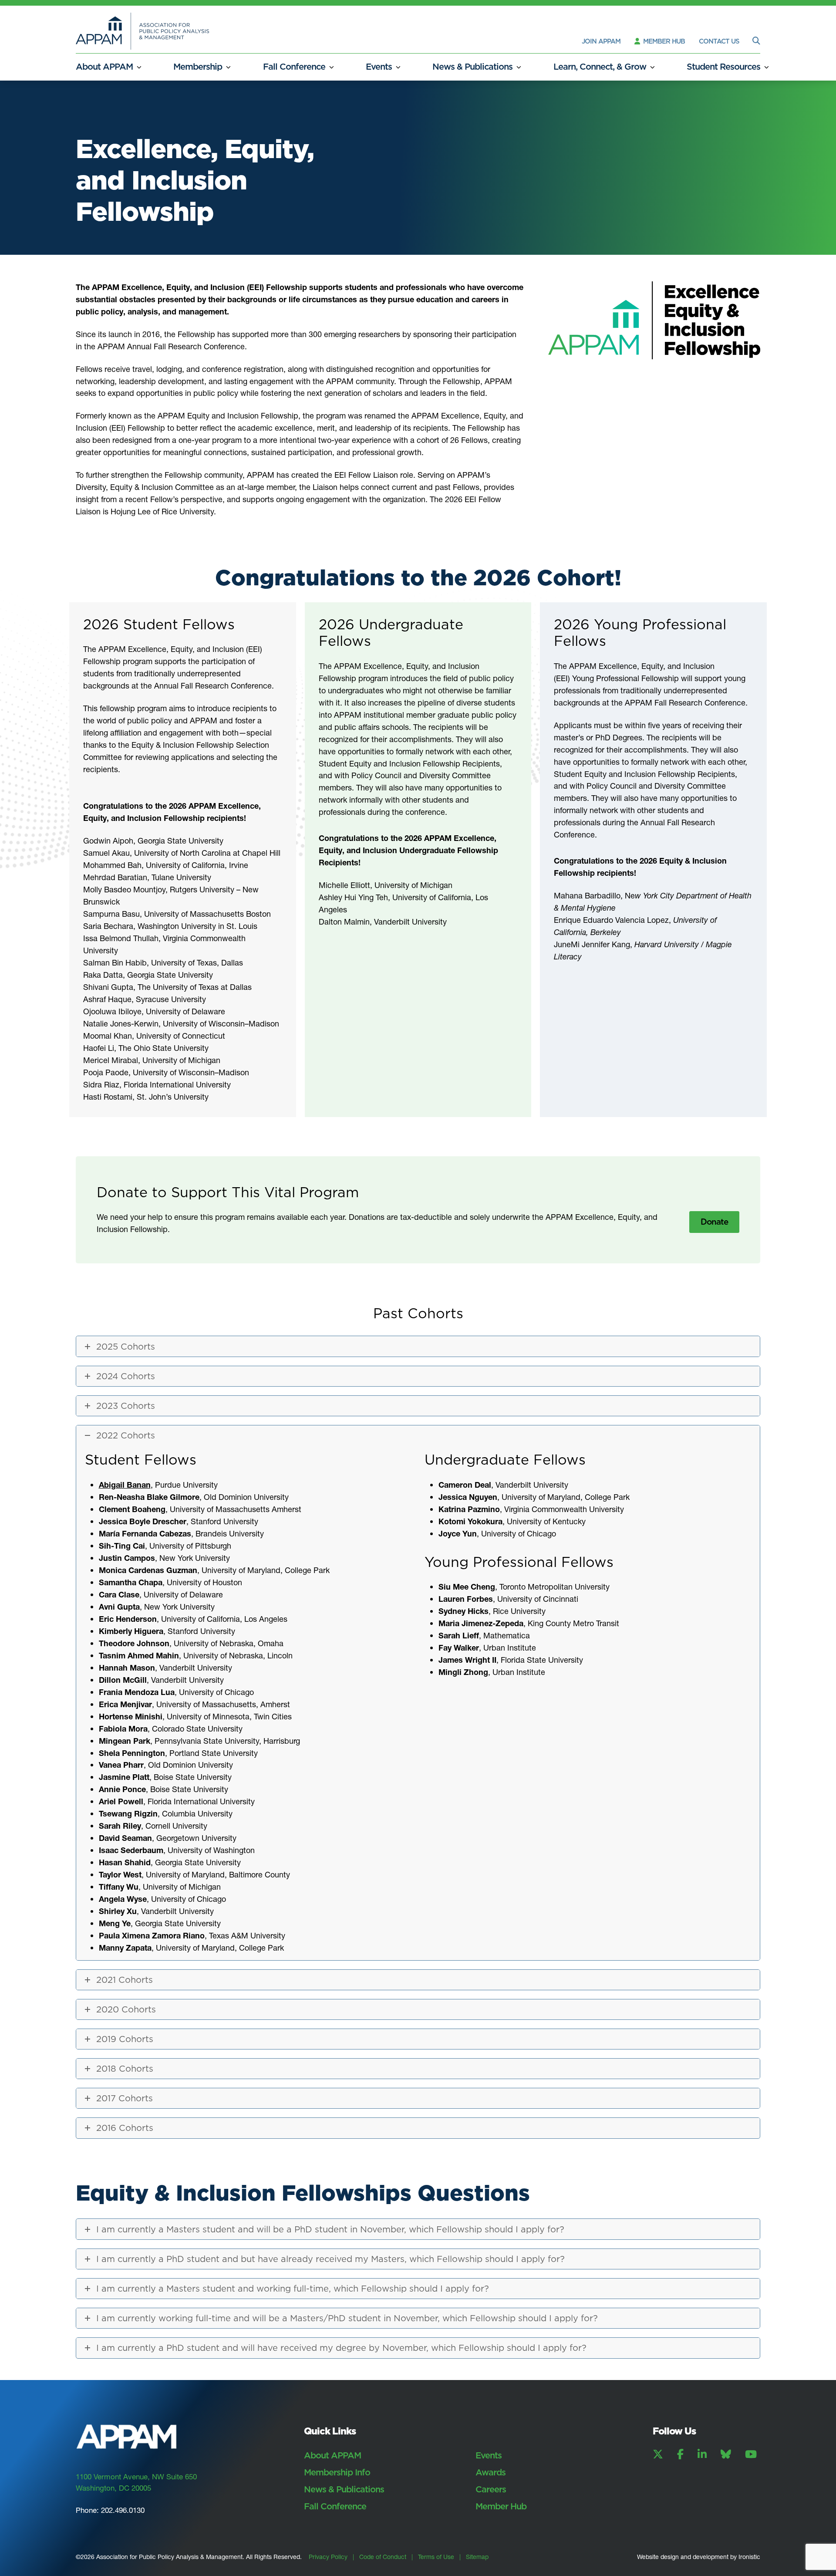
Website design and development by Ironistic (699, 2557)
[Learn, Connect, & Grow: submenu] (652, 67)
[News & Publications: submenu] (519, 67)
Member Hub (663, 41)
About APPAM (104, 67)
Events (379, 67)
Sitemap (477, 2557)
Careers (491, 2489)
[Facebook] (680, 2454)
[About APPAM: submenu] (139, 67)
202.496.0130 (123, 2510)
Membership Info (337, 2472)
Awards (490, 2472)
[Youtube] (751, 2454)
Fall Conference (294, 67)
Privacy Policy (328, 2557)
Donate (714, 1222)
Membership (198, 67)
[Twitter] (658, 2454)
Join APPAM (601, 41)
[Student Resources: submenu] (767, 67)
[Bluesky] (726, 2454)
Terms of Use (436, 2557)
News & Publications (472, 67)
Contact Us (719, 41)
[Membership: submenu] (228, 67)
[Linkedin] (702, 2454)
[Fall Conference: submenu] (332, 67)
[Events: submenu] (398, 67)
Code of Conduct (383, 2557)
